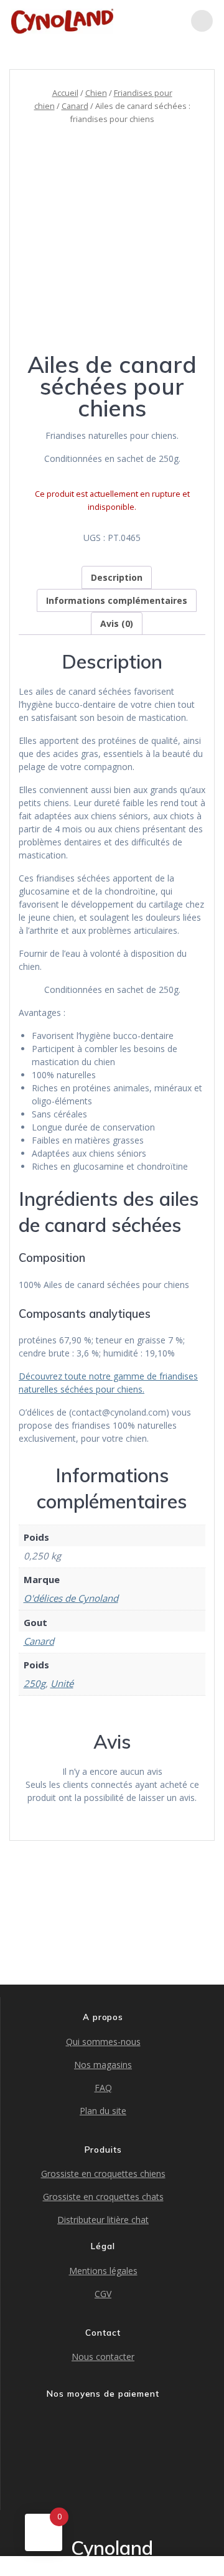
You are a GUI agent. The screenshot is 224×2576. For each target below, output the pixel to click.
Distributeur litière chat (103, 2220)
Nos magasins (103, 2065)
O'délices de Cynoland (71, 1598)
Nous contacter (103, 2357)
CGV (103, 2294)
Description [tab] (117, 577)
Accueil (65, 93)
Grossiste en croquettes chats (103, 2197)
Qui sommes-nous (103, 2042)
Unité (62, 1683)
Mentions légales (103, 2271)
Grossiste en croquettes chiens (103, 2174)
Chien (96, 93)
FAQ (103, 2088)
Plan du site (103, 2111)
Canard (75, 106)
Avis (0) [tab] (117, 623)
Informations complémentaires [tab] (117, 600)
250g (35, 1683)
